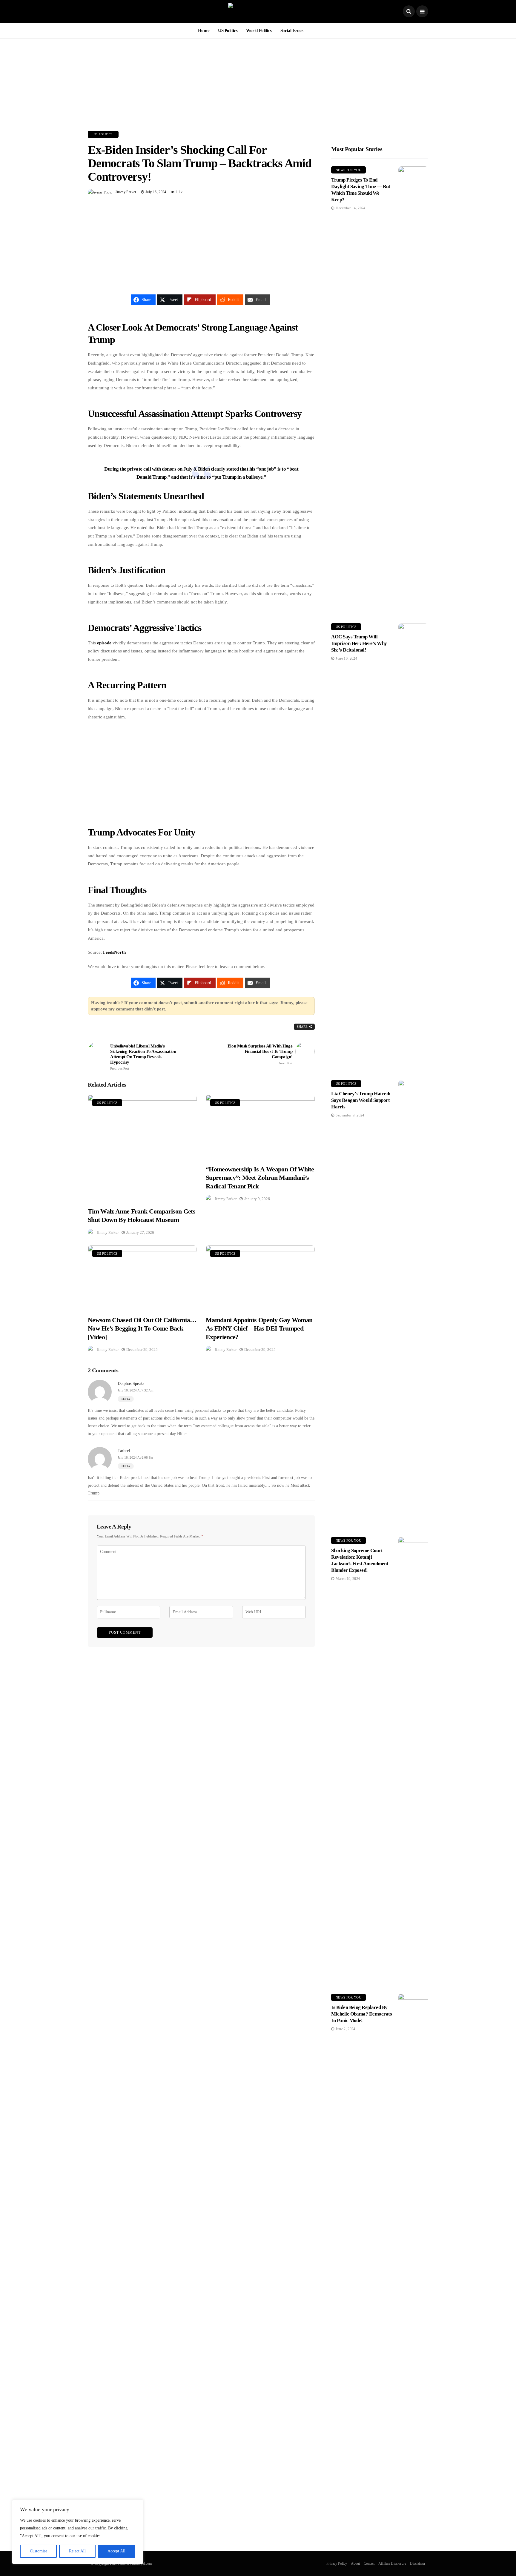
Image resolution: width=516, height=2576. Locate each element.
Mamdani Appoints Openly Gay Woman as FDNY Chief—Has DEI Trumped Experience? (259, 1328)
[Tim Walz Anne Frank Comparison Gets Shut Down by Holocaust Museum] (142, 1147)
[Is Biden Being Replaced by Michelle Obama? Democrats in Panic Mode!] (413, 2218)
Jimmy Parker (126, 192)
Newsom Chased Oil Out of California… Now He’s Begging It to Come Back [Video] (142, 1328)
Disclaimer (418, 2563)
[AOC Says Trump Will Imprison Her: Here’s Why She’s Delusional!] (413, 847)
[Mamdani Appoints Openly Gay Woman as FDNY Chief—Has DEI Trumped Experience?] (260, 1277)
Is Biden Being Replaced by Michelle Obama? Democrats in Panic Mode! (361, 2014)
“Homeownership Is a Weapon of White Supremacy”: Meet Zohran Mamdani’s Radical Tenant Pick (260, 1178)
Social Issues (292, 30)
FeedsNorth (114, 952)
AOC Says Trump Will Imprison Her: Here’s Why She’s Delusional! (359, 643)
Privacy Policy (337, 2563)
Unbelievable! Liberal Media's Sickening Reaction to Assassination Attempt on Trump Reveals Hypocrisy (143, 1057)
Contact (369, 2563)
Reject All (77, 2551)
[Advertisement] (258, 80)
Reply (126, 1399)
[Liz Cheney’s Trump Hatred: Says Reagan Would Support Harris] (413, 1304)
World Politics (259, 30)
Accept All (116, 2551)
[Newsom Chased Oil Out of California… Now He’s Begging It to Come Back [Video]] (142, 1277)
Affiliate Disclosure (392, 2563)
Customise (39, 2551)
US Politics (228, 30)
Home (204, 30)
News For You (348, 170)
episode (104, 643)
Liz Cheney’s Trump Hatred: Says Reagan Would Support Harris (361, 1100)
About (355, 2563)
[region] (78, 2532)
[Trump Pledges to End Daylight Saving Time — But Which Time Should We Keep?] (413, 390)
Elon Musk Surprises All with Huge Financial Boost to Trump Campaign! (260, 1054)
